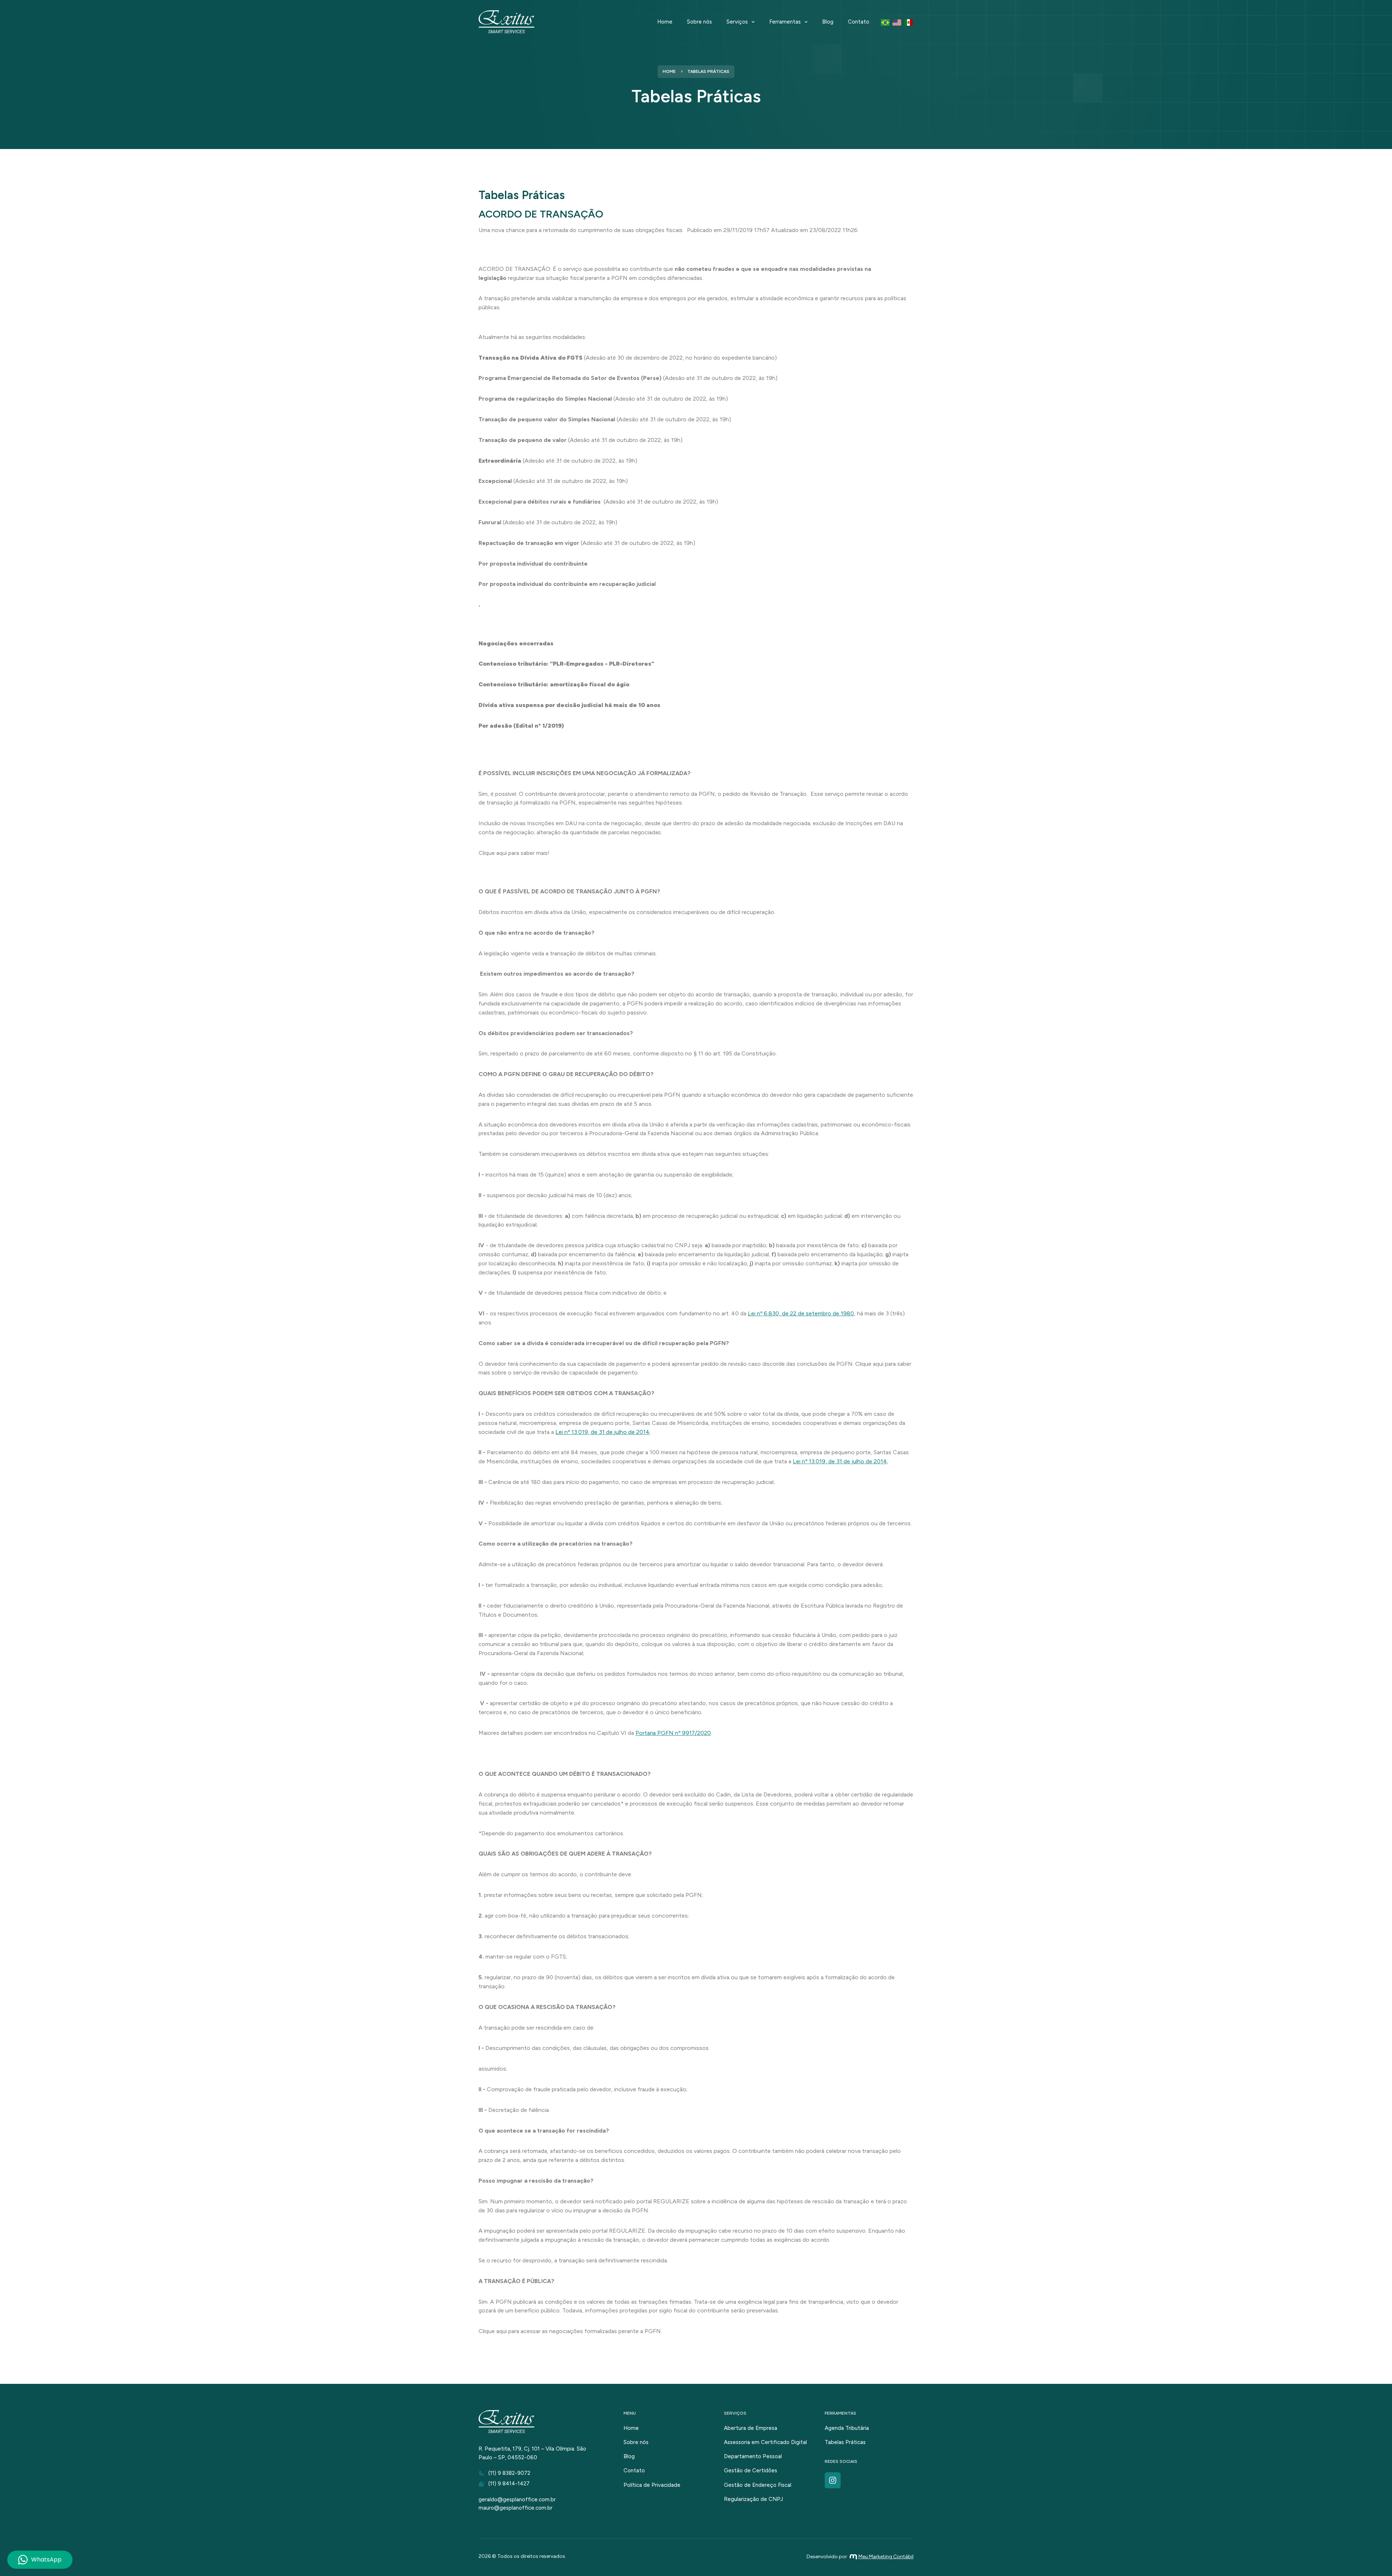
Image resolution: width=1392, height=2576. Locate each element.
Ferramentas (785, 22)
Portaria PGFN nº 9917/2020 (673, 1733)
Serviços (737, 22)
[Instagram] (833, 2480)
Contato (859, 22)
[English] (897, 22)
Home (665, 22)
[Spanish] (909, 22)
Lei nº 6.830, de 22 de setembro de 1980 (801, 1313)
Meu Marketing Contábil (886, 2557)
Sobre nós (699, 22)
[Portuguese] (886, 22)
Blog (828, 22)
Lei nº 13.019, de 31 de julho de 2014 (602, 1432)
